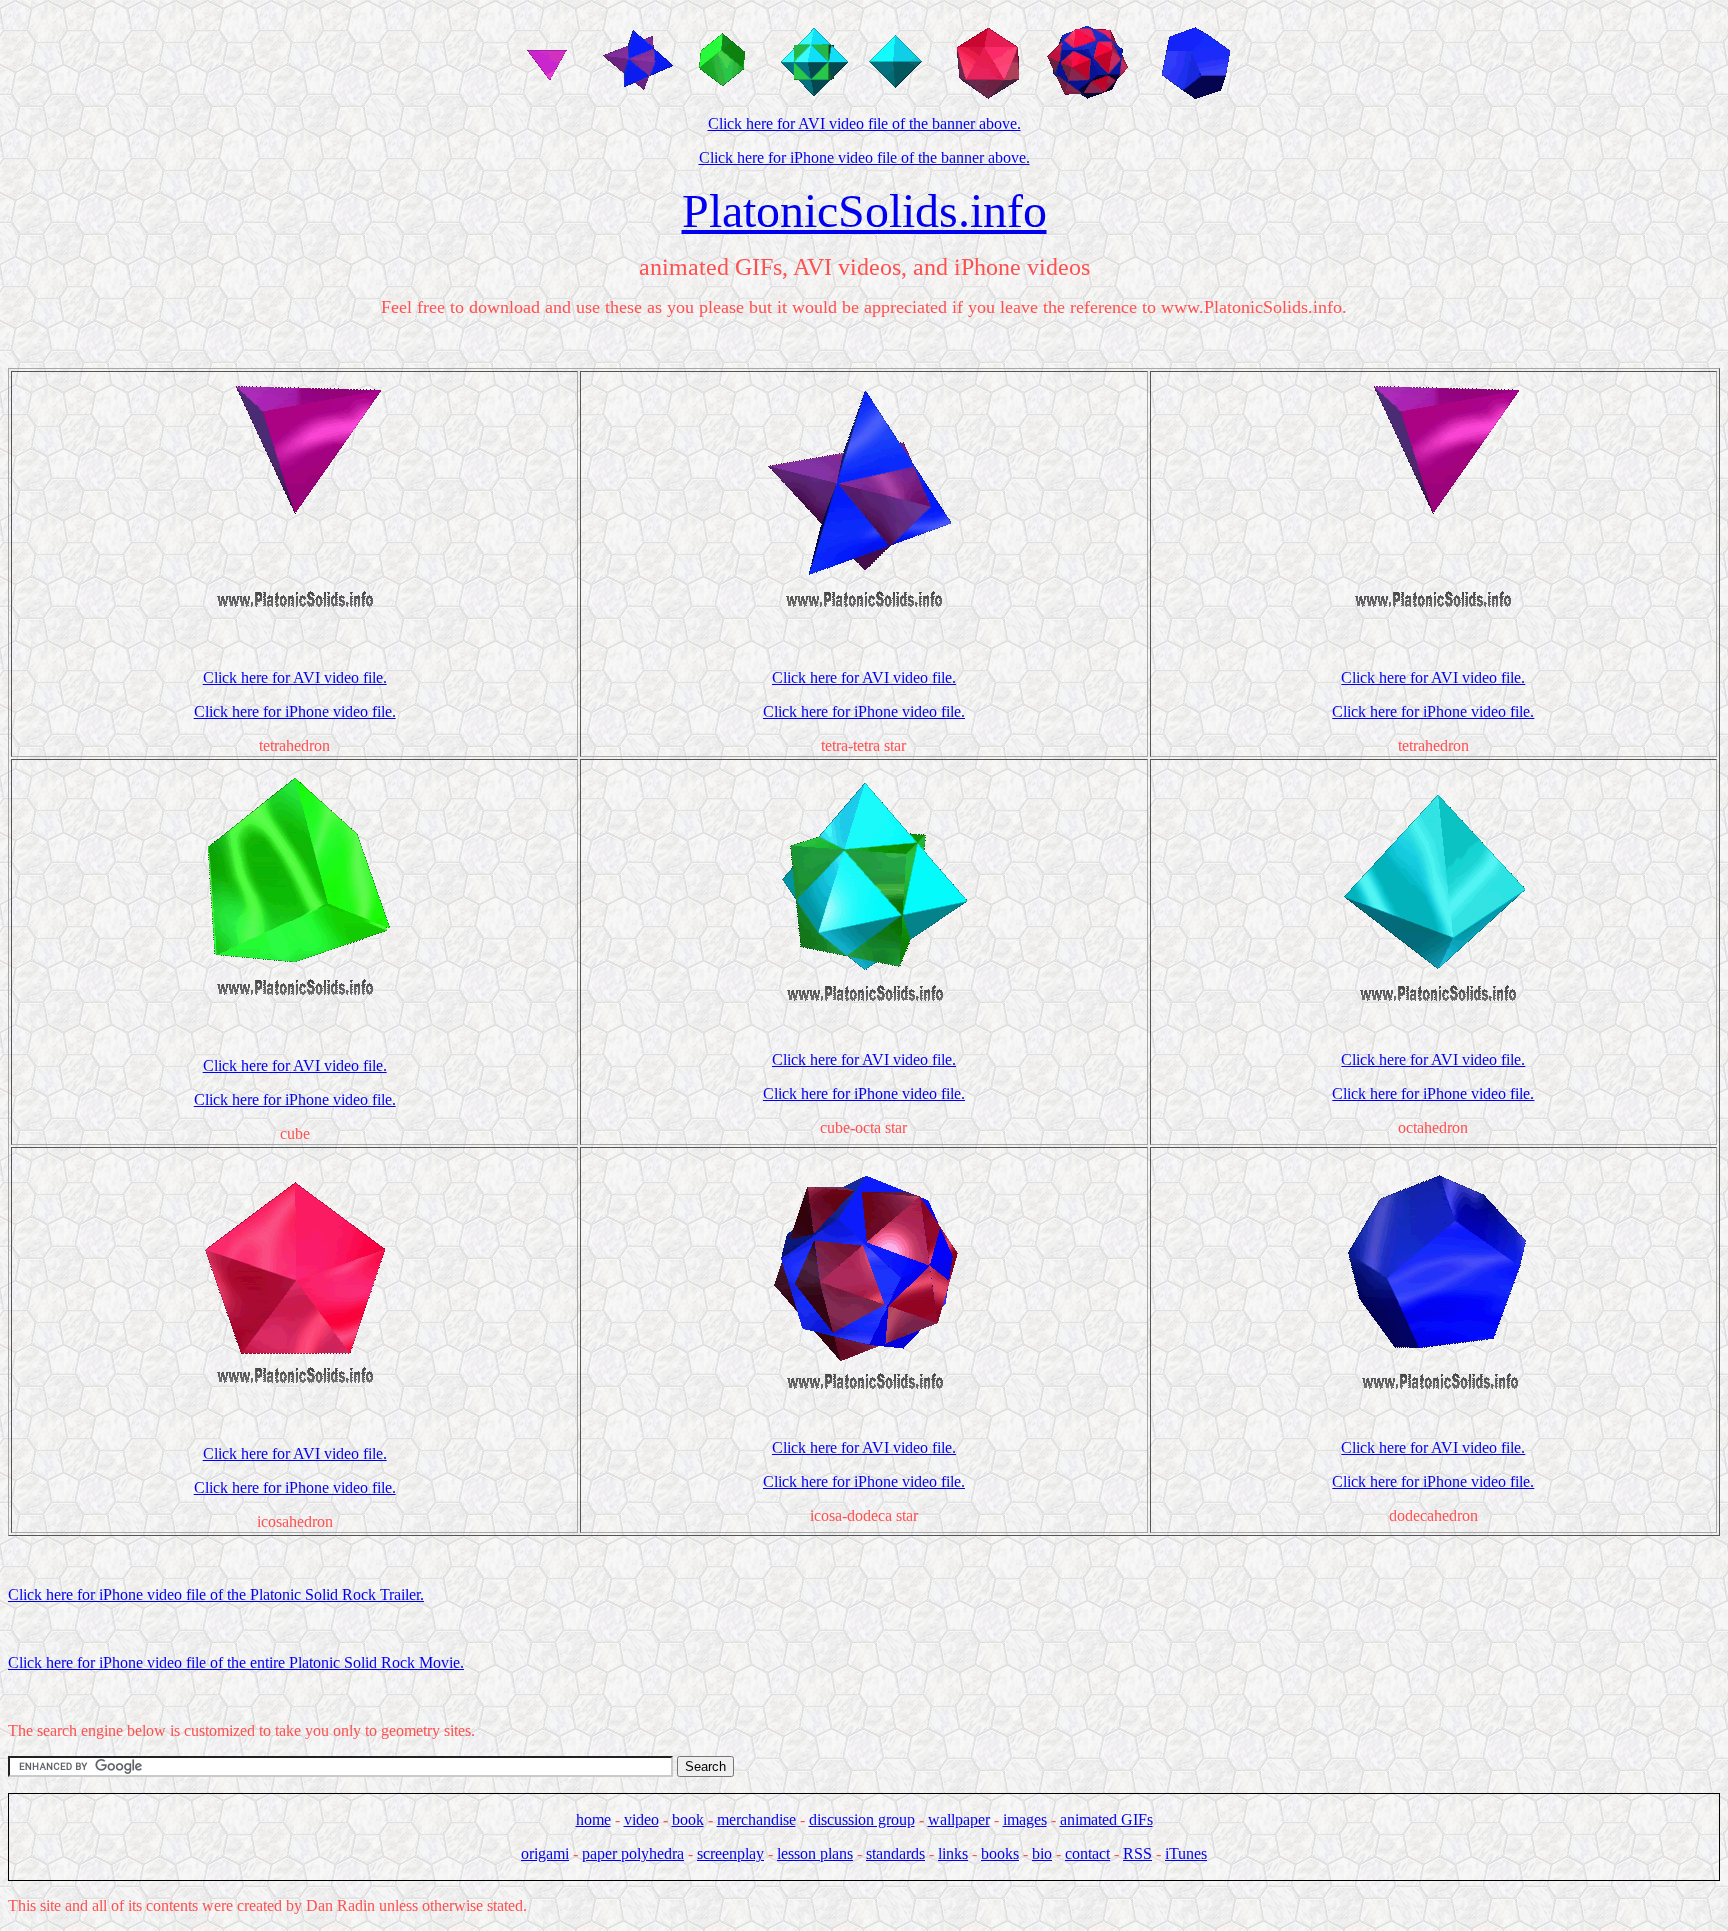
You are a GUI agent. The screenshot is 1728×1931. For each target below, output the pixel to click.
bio (1042, 1853)
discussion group (862, 1819)
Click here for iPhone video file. (295, 711)
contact (1087, 1853)
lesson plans (815, 1853)
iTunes (1186, 1853)
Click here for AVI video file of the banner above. (864, 123)
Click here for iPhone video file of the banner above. (864, 157)
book (688, 1819)
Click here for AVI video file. (295, 677)
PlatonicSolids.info (864, 210)
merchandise (756, 1819)
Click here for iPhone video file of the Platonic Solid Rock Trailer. (216, 1594)
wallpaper (959, 1819)
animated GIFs (1106, 1819)
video (641, 1819)
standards (895, 1853)
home (593, 1819)
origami (545, 1853)
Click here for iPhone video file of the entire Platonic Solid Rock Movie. (236, 1662)
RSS (1137, 1853)
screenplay (730, 1853)
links (953, 1853)
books (1000, 1853)
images (1025, 1819)
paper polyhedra (633, 1853)
